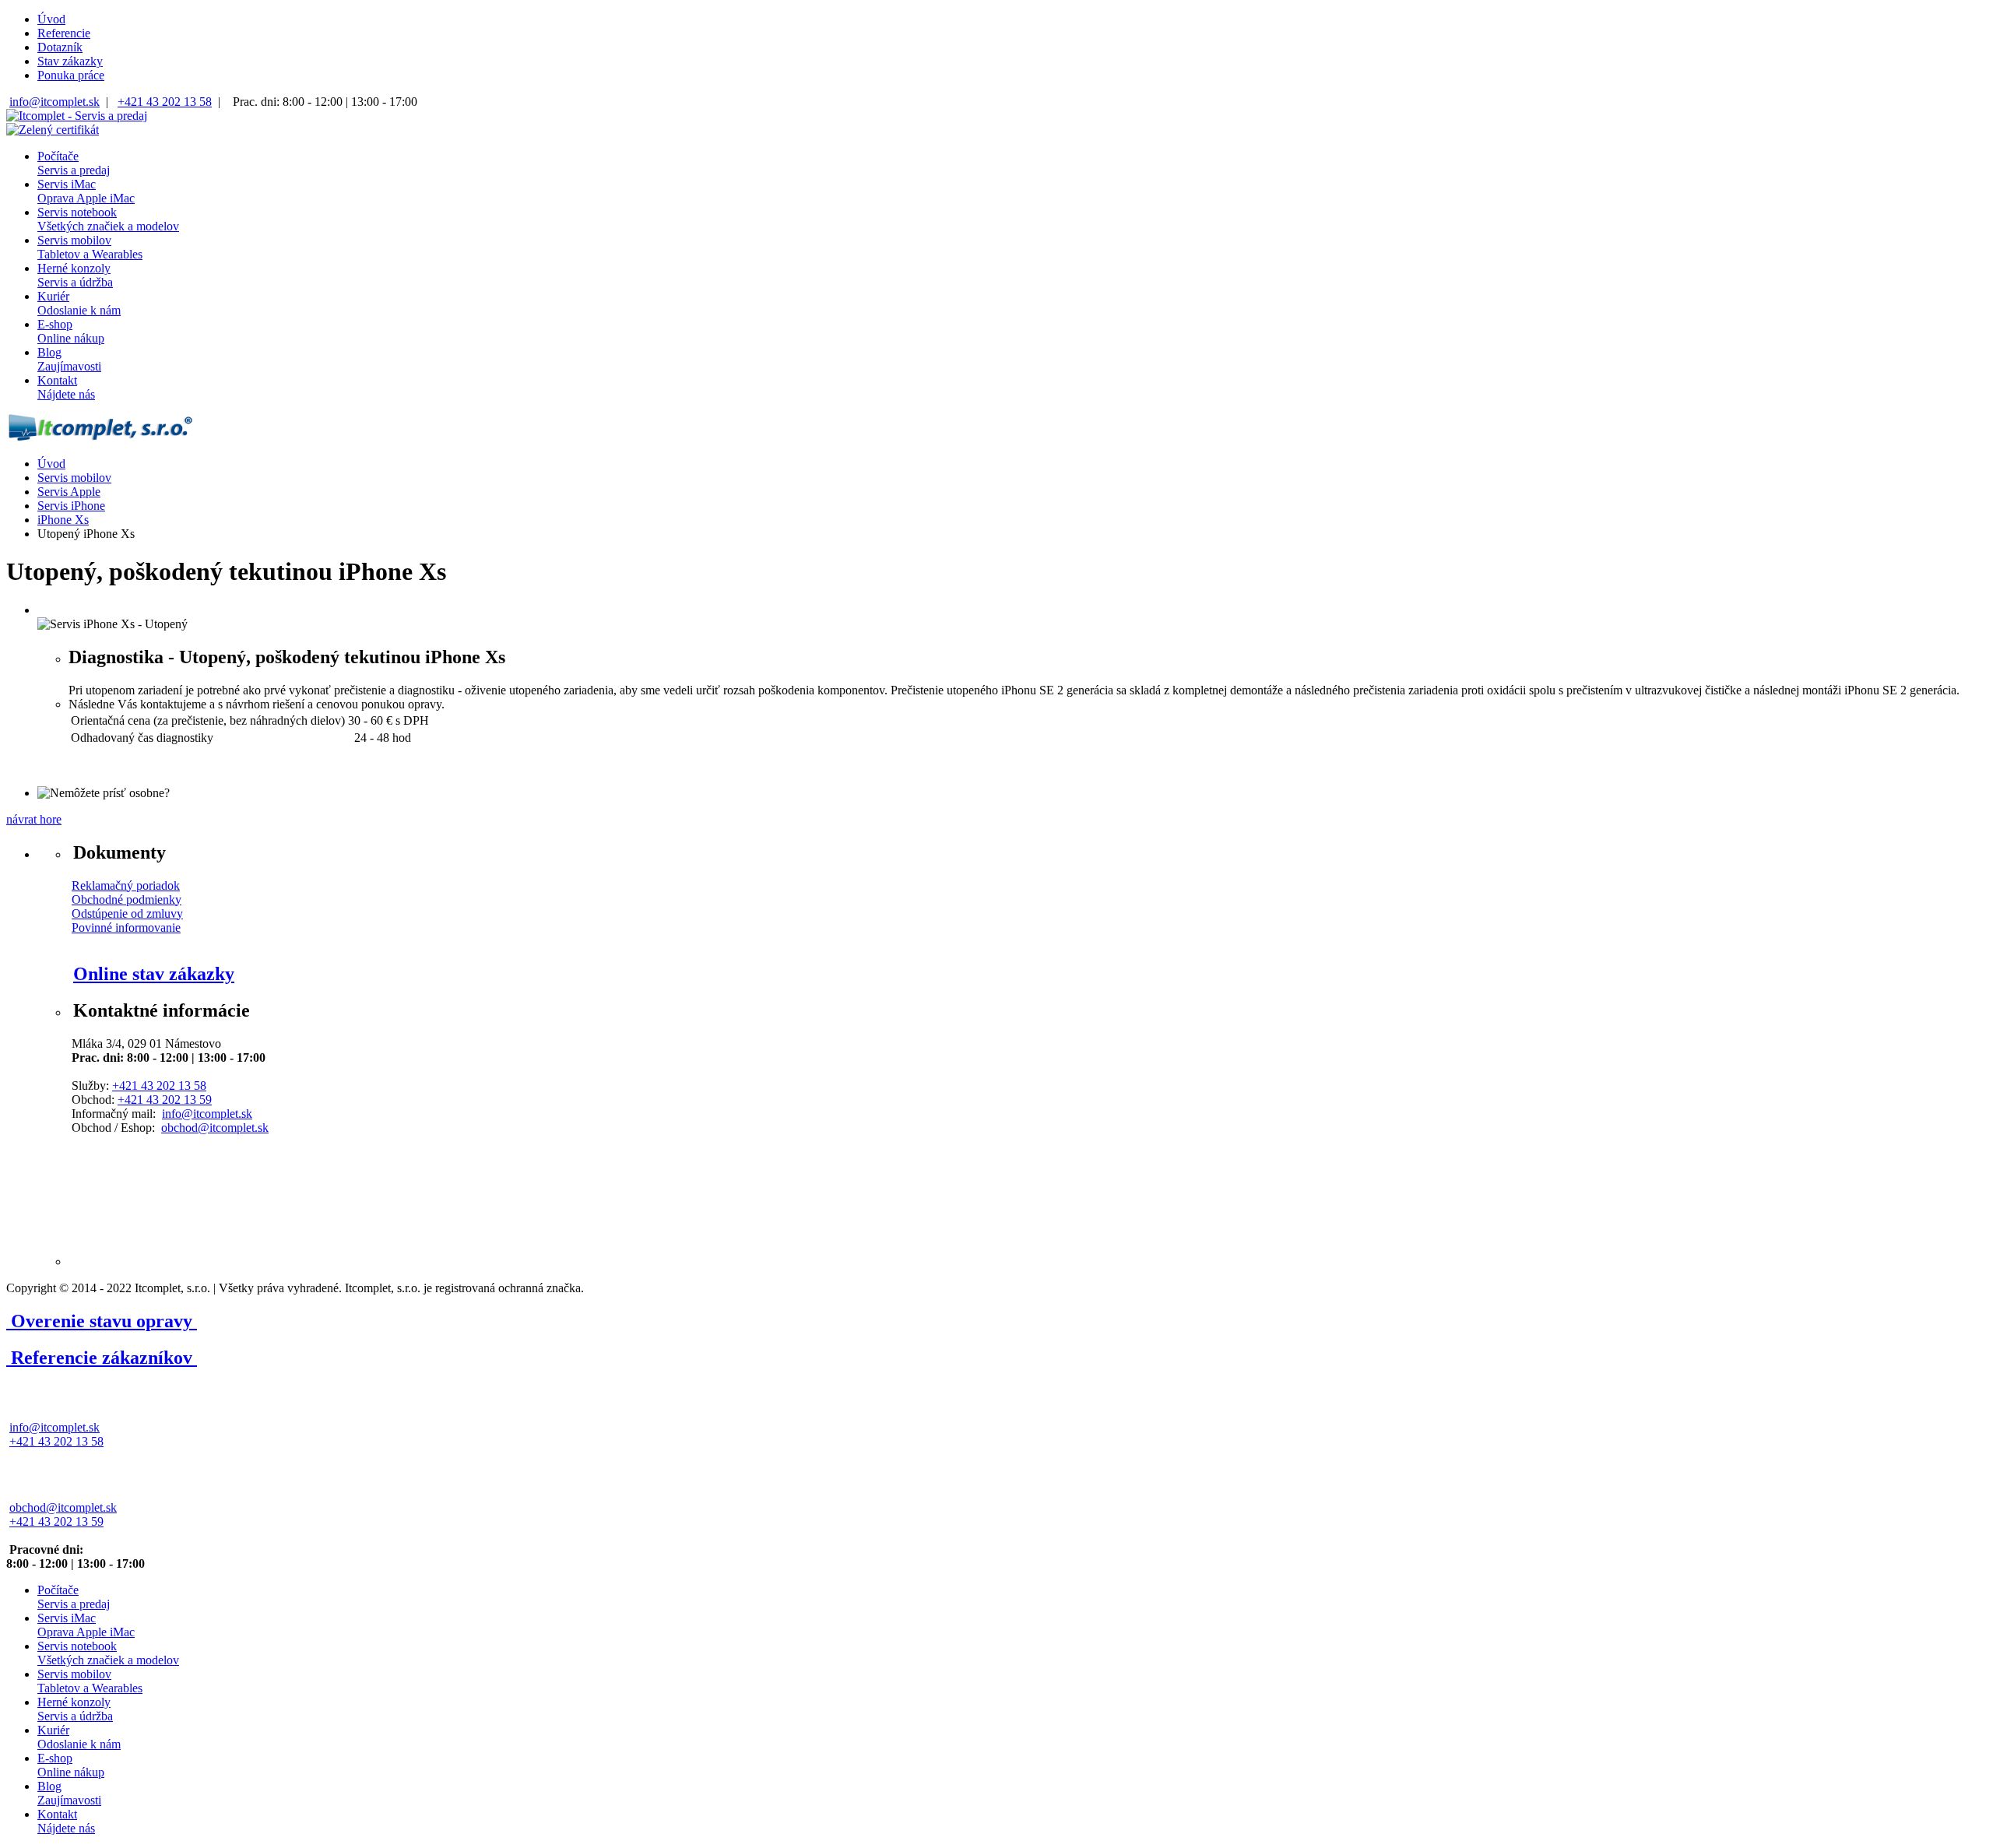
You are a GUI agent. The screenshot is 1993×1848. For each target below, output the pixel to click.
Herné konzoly (75, 275)
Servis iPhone (71, 506)
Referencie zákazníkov (102, 1358)
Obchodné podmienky (127, 899)
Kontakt (66, 387)
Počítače (74, 163)
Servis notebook (108, 219)
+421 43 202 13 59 (165, 1100)
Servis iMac (86, 191)
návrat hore (34, 819)
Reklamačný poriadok (126, 885)
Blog (69, 359)
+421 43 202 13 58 (165, 102)
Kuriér (79, 303)
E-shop (71, 331)
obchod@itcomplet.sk (215, 1128)
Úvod (51, 19)
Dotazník (60, 47)
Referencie (64, 33)
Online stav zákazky (154, 974)
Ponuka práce (71, 75)
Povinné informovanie (126, 928)
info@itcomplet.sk (54, 102)
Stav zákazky (70, 61)
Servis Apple (69, 492)
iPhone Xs (63, 520)
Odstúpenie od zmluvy (127, 913)
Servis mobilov (90, 247)
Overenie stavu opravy (102, 1321)
